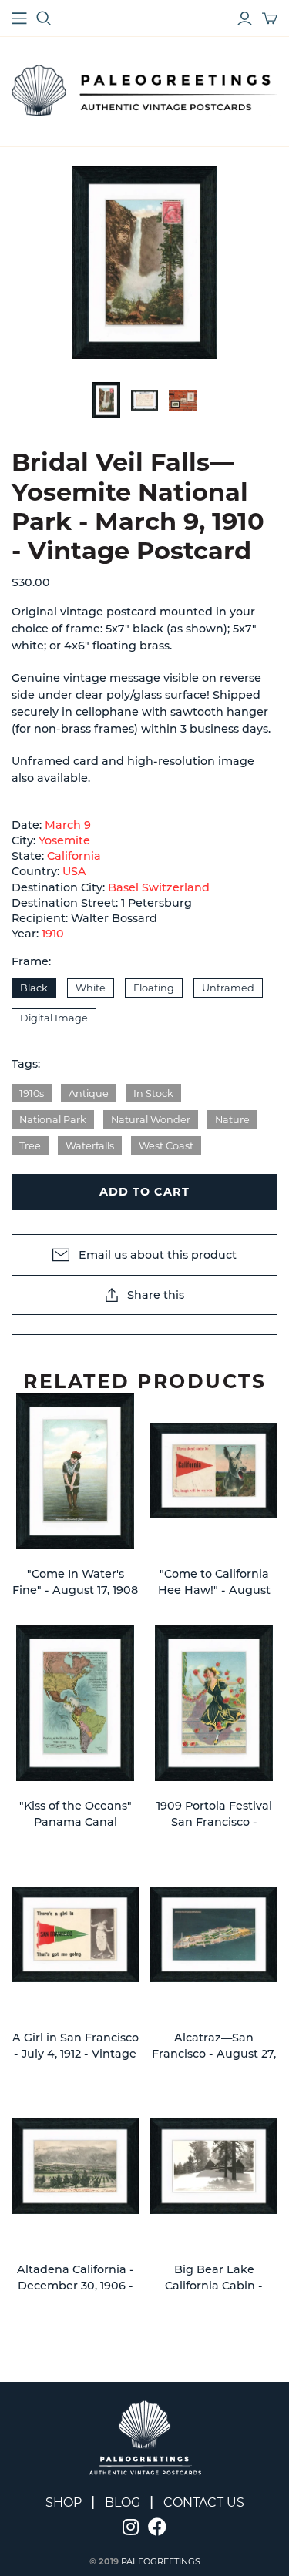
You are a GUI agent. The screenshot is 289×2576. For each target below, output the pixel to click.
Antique (89, 1093)
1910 (53, 934)
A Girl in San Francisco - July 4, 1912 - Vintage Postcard (76, 2054)
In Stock (153, 1093)
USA (74, 871)
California (74, 856)
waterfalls (90, 1146)
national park (53, 1120)
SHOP (64, 2502)
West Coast (166, 1146)
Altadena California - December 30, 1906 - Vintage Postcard (76, 2286)
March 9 (68, 825)
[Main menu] (19, 18)
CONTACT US (204, 2502)
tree (30, 1146)
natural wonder (151, 1120)
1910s (32, 1093)
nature (232, 1120)
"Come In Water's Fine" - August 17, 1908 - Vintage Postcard (75, 1590)
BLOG (123, 2502)
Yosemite (64, 840)
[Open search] (44, 18)
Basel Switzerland (159, 887)
